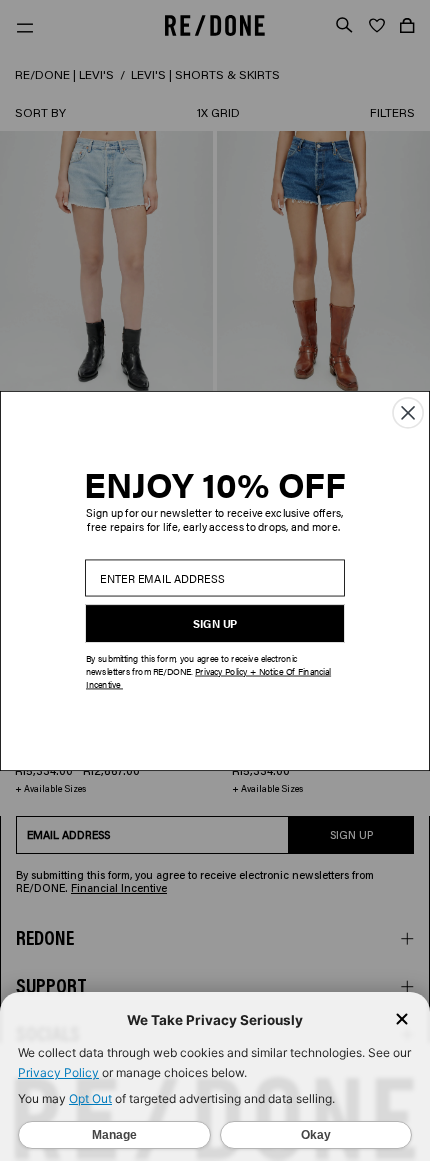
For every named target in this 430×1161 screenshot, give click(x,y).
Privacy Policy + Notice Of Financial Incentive (208, 677)
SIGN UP (215, 623)
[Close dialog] (408, 412)
